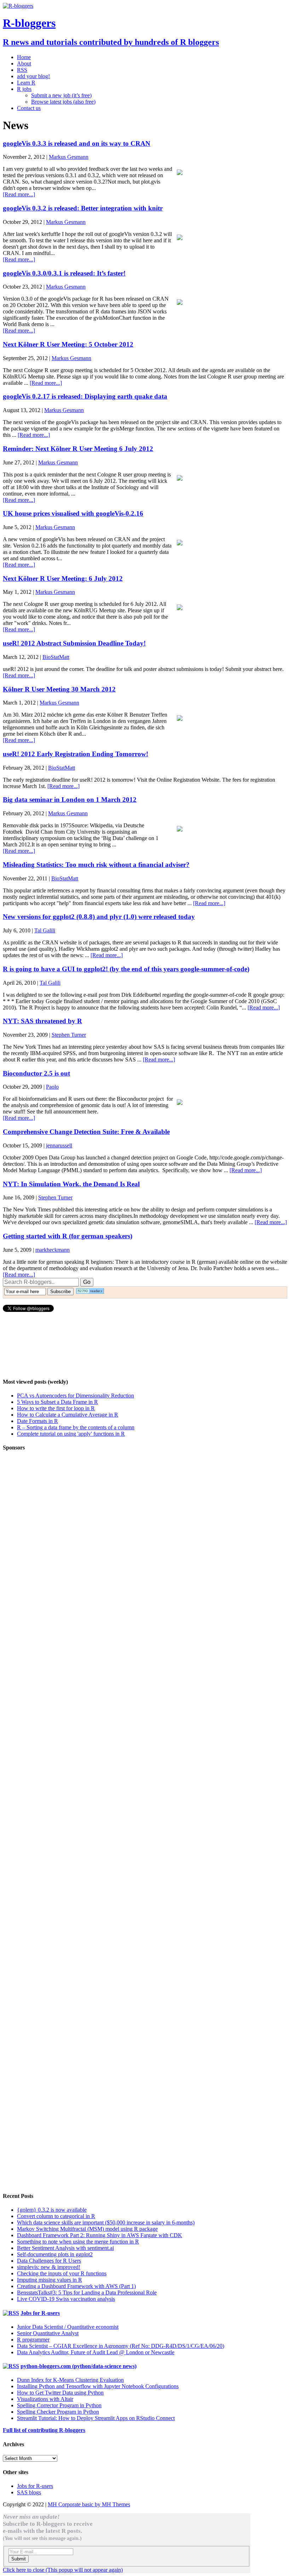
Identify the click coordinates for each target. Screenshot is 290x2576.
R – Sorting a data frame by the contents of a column (76, 1427)
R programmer (33, 2340)
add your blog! (33, 76)
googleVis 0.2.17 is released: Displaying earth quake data (85, 396)
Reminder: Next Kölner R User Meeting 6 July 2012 (78, 449)
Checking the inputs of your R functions (62, 2273)
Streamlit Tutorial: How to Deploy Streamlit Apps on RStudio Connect (96, 2418)
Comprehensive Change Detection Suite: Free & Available (86, 1132)
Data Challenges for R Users (49, 2261)
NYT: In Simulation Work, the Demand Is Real (71, 1184)
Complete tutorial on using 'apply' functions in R (71, 1434)
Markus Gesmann (69, 157)
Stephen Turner (69, 1035)
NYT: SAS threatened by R (42, 1021)
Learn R (26, 83)
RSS (22, 70)
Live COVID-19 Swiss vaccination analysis (66, 2299)
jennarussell (59, 1145)
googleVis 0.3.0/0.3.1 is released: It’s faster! (64, 273)
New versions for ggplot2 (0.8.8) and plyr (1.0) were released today (99, 917)
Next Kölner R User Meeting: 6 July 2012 (63, 578)
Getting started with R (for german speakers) (68, 1236)
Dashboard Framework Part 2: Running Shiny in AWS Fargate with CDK (100, 2235)
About (24, 63)
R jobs (24, 89)
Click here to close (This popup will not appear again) (63, 2570)
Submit (19, 2559)
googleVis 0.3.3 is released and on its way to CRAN (77, 143)
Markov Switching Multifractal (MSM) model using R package (87, 2229)
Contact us (29, 108)
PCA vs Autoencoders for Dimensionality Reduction (76, 1396)
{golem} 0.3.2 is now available (52, 2210)
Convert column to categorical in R (56, 2216)
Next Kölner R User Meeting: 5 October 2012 (68, 344)
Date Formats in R (37, 1421)
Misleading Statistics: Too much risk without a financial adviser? (96, 865)
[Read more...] (19, 194)
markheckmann (53, 1250)
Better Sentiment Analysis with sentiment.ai (65, 2248)
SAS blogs (29, 2492)
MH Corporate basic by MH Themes (89, 2504)
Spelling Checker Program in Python (58, 2412)
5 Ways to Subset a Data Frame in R (57, 1402)
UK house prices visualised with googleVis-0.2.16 (73, 513)
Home (24, 57)
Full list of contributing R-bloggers (44, 2430)
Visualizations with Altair (45, 2399)
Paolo (52, 1087)
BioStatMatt (56, 657)
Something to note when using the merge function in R (78, 2242)
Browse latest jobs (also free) (63, 102)
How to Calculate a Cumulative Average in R (68, 1415)
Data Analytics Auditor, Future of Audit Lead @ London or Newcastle (96, 2352)
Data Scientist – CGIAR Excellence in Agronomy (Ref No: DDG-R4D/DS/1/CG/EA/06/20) (121, 2346)
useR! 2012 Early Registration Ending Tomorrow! (76, 754)
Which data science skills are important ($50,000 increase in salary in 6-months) (106, 2222)
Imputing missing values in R (50, 2280)
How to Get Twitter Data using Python (60, 2393)
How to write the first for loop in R (56, 1408)
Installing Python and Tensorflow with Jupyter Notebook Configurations (98, 2386)
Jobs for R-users (40, 2313)
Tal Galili (45, 930)
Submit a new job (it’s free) (61, 95)
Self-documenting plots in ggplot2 (55, 2254)
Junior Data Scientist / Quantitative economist (68, 2327)
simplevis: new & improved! (49, 2267)
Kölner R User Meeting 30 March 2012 (59, 689)
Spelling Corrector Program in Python (59, 2405)
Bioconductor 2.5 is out (36, 1073)
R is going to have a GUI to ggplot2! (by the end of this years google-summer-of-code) (126, 969)
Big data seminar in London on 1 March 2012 (70, 800)
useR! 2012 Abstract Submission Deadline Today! (74, 643)
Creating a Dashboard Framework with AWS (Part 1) (76, 2286)
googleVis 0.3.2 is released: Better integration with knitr (83, 208)
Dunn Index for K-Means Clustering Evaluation (70, 2380)
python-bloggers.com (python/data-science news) (79, 2366)
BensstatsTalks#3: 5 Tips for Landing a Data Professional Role (87, 2293)
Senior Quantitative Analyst (48, 2333)
